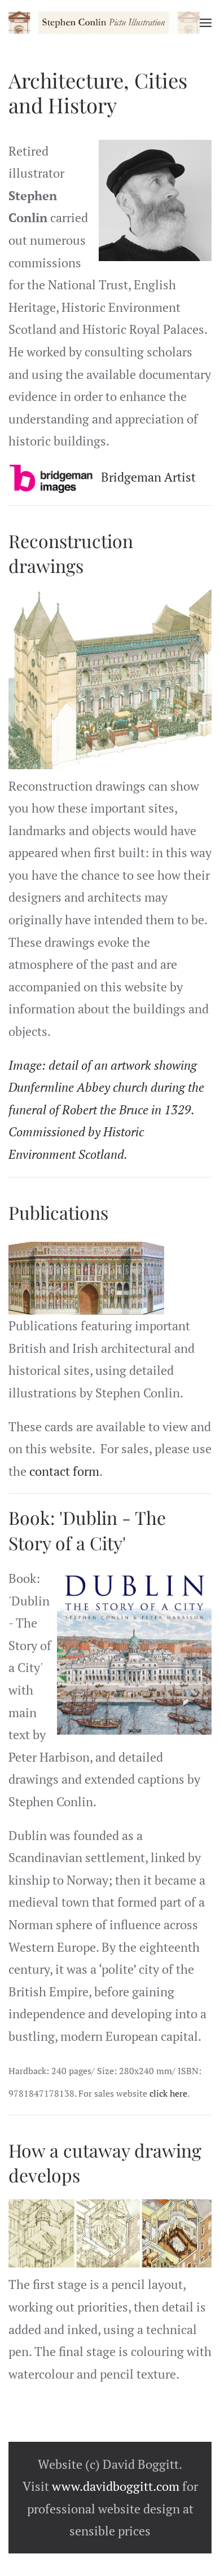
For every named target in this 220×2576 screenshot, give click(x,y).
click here (168, 2093)
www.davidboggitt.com (116, 2486)
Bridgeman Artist (148, 477)
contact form (64, 1471)
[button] (206, 23)
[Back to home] (104, 23)
